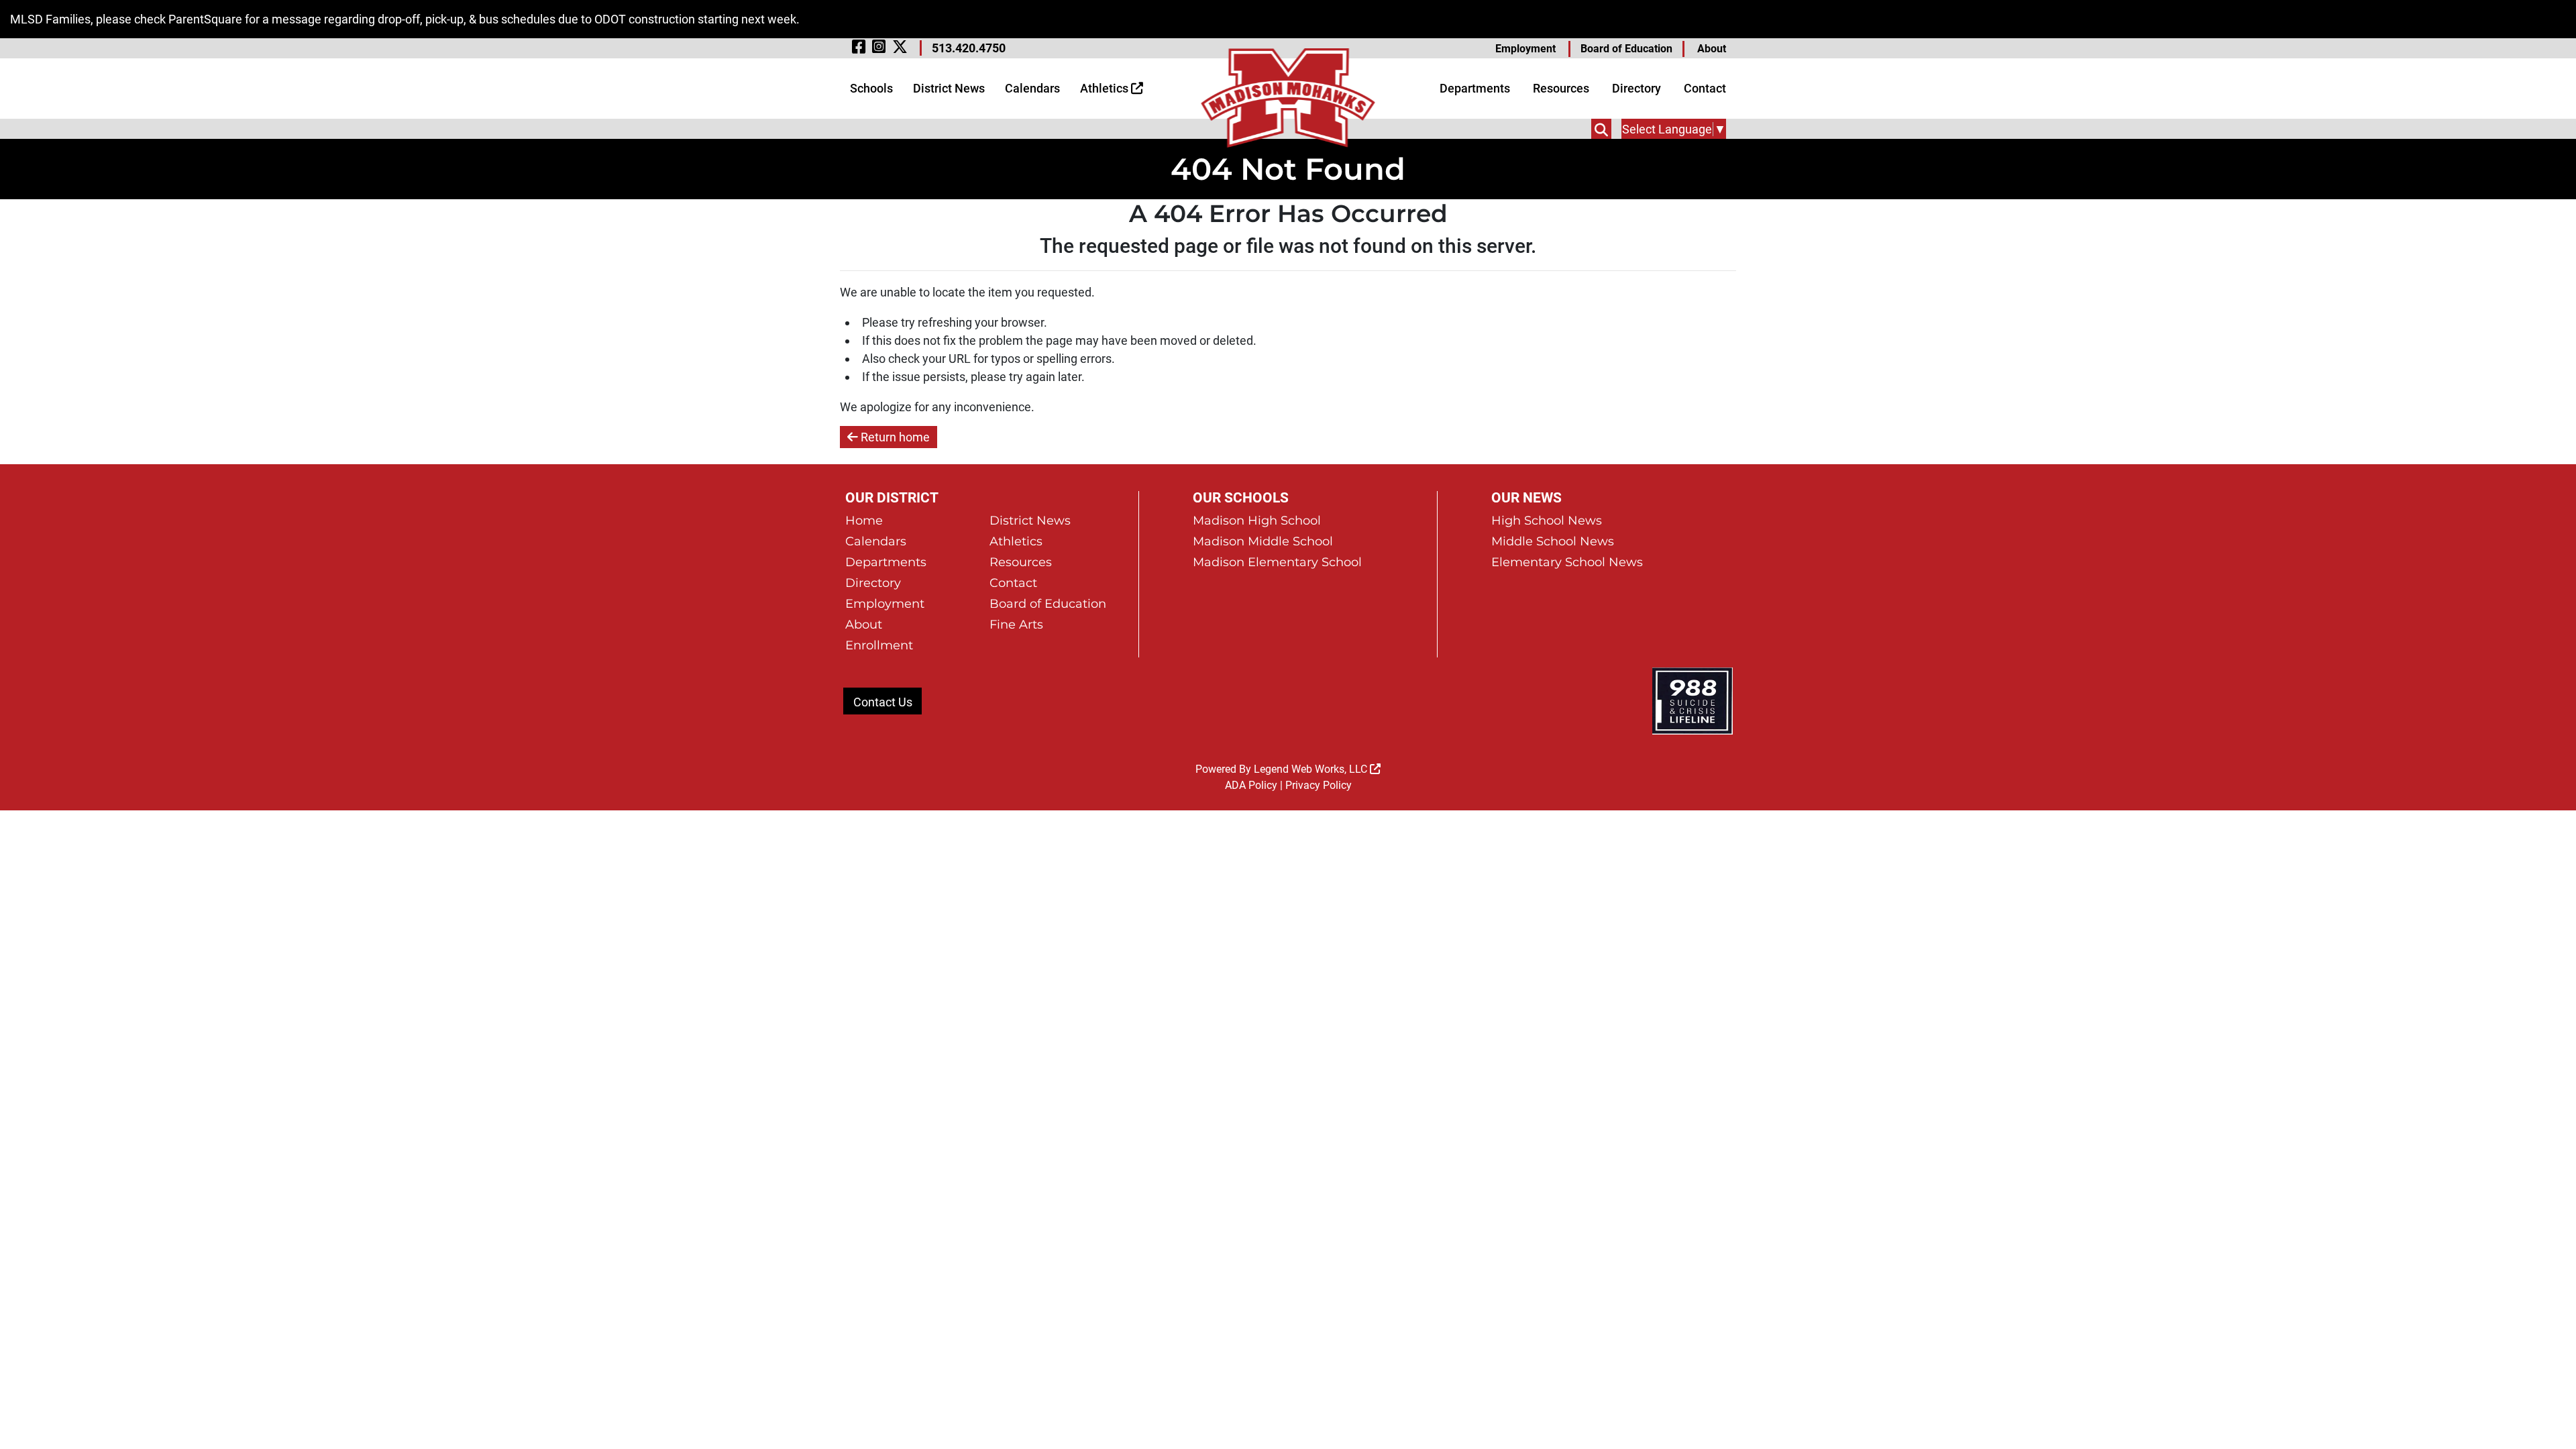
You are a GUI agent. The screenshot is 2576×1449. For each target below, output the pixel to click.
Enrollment (879, 645)
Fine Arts (1016, 625)
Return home (894, 437)
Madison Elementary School (1277, 562)
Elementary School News (1567, 562)
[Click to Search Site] (1601, 129)
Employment (1525, 49)
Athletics (1106, 88)
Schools (871, 88)
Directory (1636, 88)
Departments (1475, 88)
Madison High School (1257, 521)
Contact (1705, 88)
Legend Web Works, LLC (1312, 769)
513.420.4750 (969, 48)
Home (864, 521)
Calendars (1032, 88)
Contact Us (883, 702)
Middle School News (1553, 541)
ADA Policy (1251, 785)
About (1712, 49)
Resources (1561, 88)
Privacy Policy (1319, 785)
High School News (1547, 521)
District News (949, 88)
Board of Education (1626, 49)
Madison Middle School (1263, 541)
